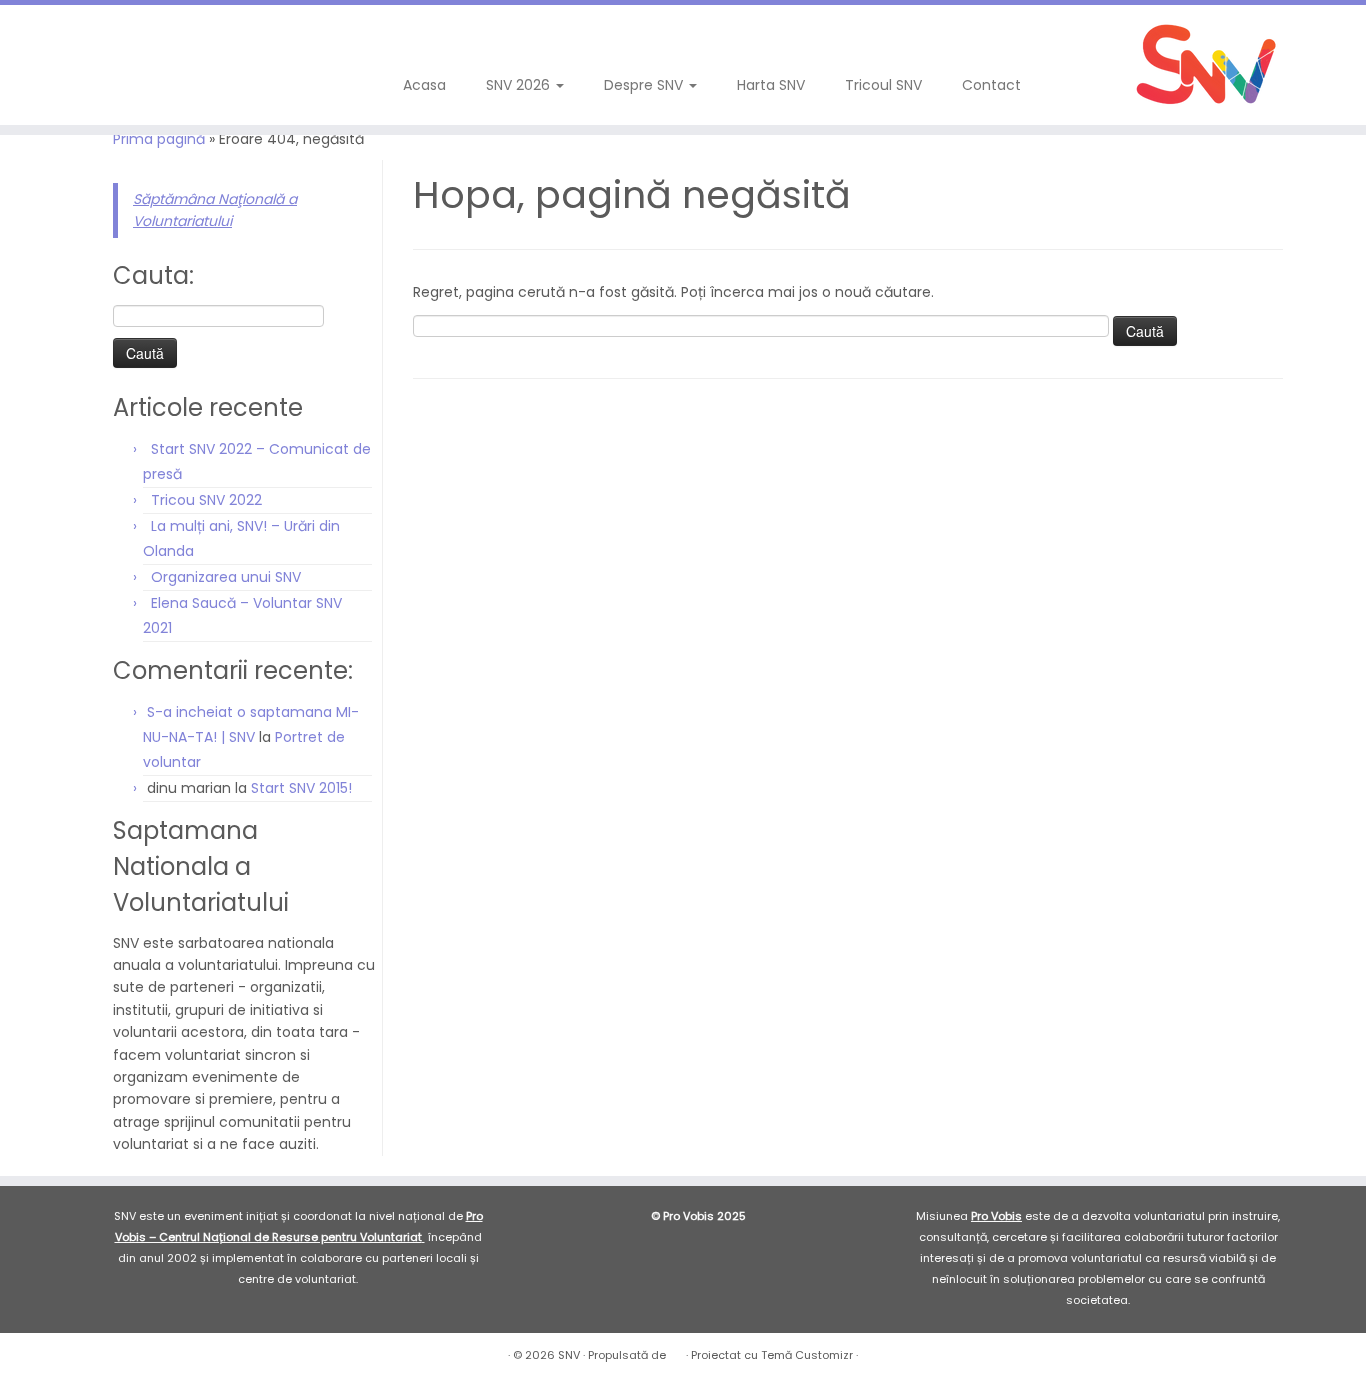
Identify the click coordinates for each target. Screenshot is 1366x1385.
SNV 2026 (520, 85)
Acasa (424, 85)
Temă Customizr (807, 1355)
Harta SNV (771, 85)
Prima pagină (159, 139)
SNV (569, 1355)
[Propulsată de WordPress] (676, 1351)
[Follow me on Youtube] (122, 39)
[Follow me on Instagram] (95, 39)
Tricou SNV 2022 (206, 500)
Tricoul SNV (883, 85)
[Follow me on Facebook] (68, 39)
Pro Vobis (996, 1216)
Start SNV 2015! (301, 788)
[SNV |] (1208, 65)
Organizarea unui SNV (226, 577)
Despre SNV (645, 85)
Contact (991, 85)
